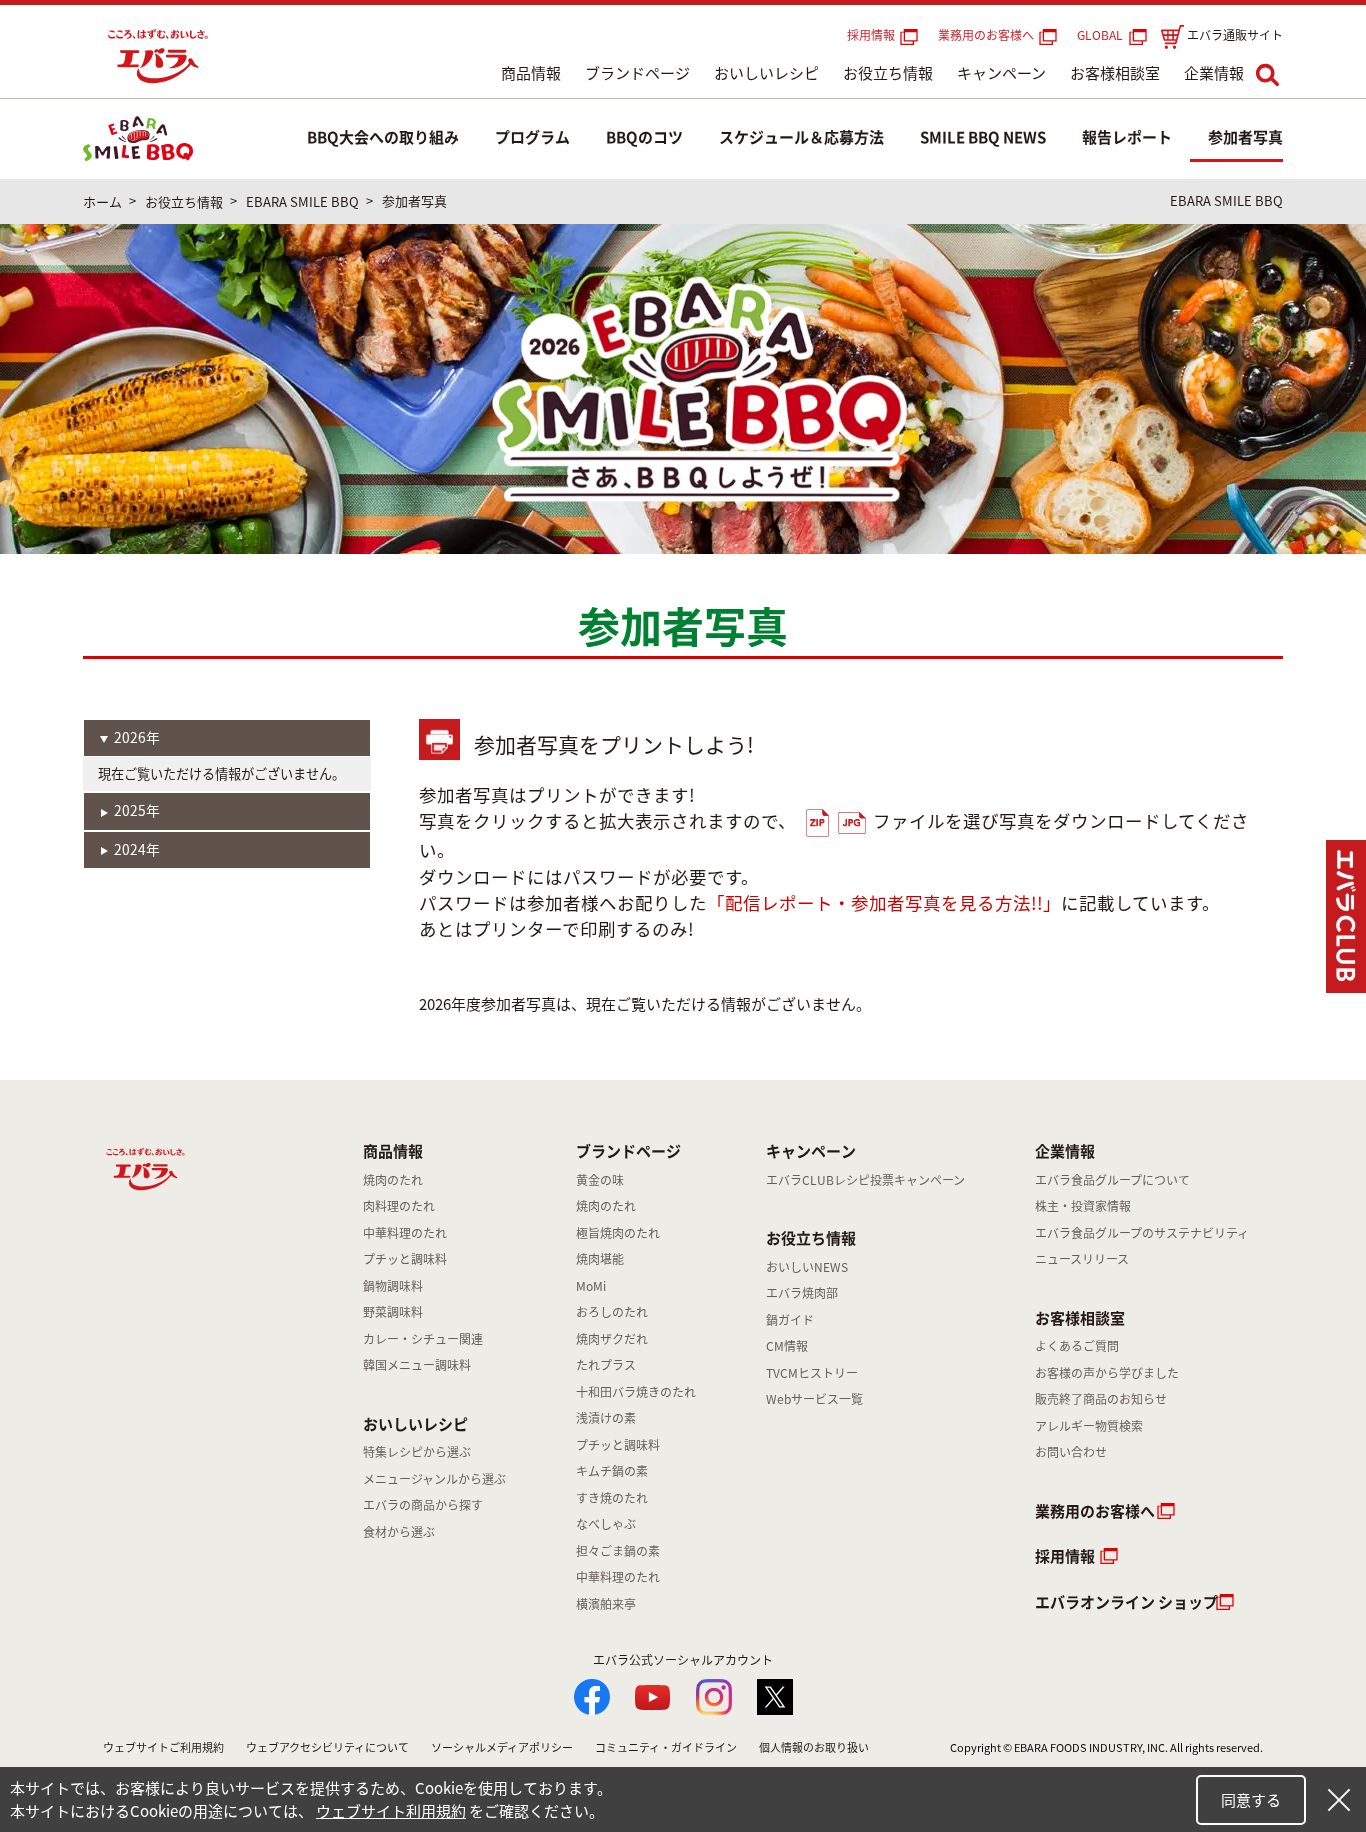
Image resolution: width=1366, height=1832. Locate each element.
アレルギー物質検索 (1089, 1426)
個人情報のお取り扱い (814, 1747)
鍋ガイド (790, 1320)
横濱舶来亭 (606, 1604)
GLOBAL (1103, 35)
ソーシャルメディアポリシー (502, 1747)
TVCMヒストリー (812, 1373)
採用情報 (871, 35)
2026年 (137, 737)
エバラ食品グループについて (1112, 1180)
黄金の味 (600, 1180)
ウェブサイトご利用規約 (163, 1747)
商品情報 (531, 73)
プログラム (532, 137)
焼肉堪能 (600, 1259)
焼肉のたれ (393, 1180)
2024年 (137, 849)
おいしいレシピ (766, 73)
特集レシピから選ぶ (417, 1452)
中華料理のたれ (405, 1233)
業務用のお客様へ (986, 35)
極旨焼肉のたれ (618, 1233)
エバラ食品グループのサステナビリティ (1142, 1233)
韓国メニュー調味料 (417, 1365)
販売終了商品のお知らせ (1101, 1399)
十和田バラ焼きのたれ (636, 1392)
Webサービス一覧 (814, 1399)
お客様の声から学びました (1107, 1373)
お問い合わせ (1071, 1452)
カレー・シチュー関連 (423, 1339)
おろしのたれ (612, 1312)
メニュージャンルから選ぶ (434, 1479)
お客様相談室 (1115, 73)
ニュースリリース (1082, 1259)
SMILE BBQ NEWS (983, 137)
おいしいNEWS (807, 1267)
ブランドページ (637, 73)
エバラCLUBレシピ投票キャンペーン (865, 1180)
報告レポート (1127, 137)
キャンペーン (1001, 73)
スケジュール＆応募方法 (801, 137)
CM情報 (787, 1346)
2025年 (137, 810)
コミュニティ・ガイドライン (666, 1747)
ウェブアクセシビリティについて (327, 1747)
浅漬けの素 (606, 1418)
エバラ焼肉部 (802, 1293)
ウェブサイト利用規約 (391, 1811)
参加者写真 (1245, 137)
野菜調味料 (393, 1312)
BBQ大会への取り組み (383, 137)
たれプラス (606, 1365)
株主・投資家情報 (1083, 1206)
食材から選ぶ (399, 1532)
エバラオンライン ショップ (1126, 1602)
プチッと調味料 (405, 1259)
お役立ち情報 (888, 73)
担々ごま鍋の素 (618, 1551)
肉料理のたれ (399, 1206)
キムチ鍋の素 (612, 1471)
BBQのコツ (644, 137)
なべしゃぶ (606, 1524)
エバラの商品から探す (423, 1505)
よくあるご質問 (1077, 1346)
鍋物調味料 (393, 1286)
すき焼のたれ (612, 1498)
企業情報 (1214, 73)
